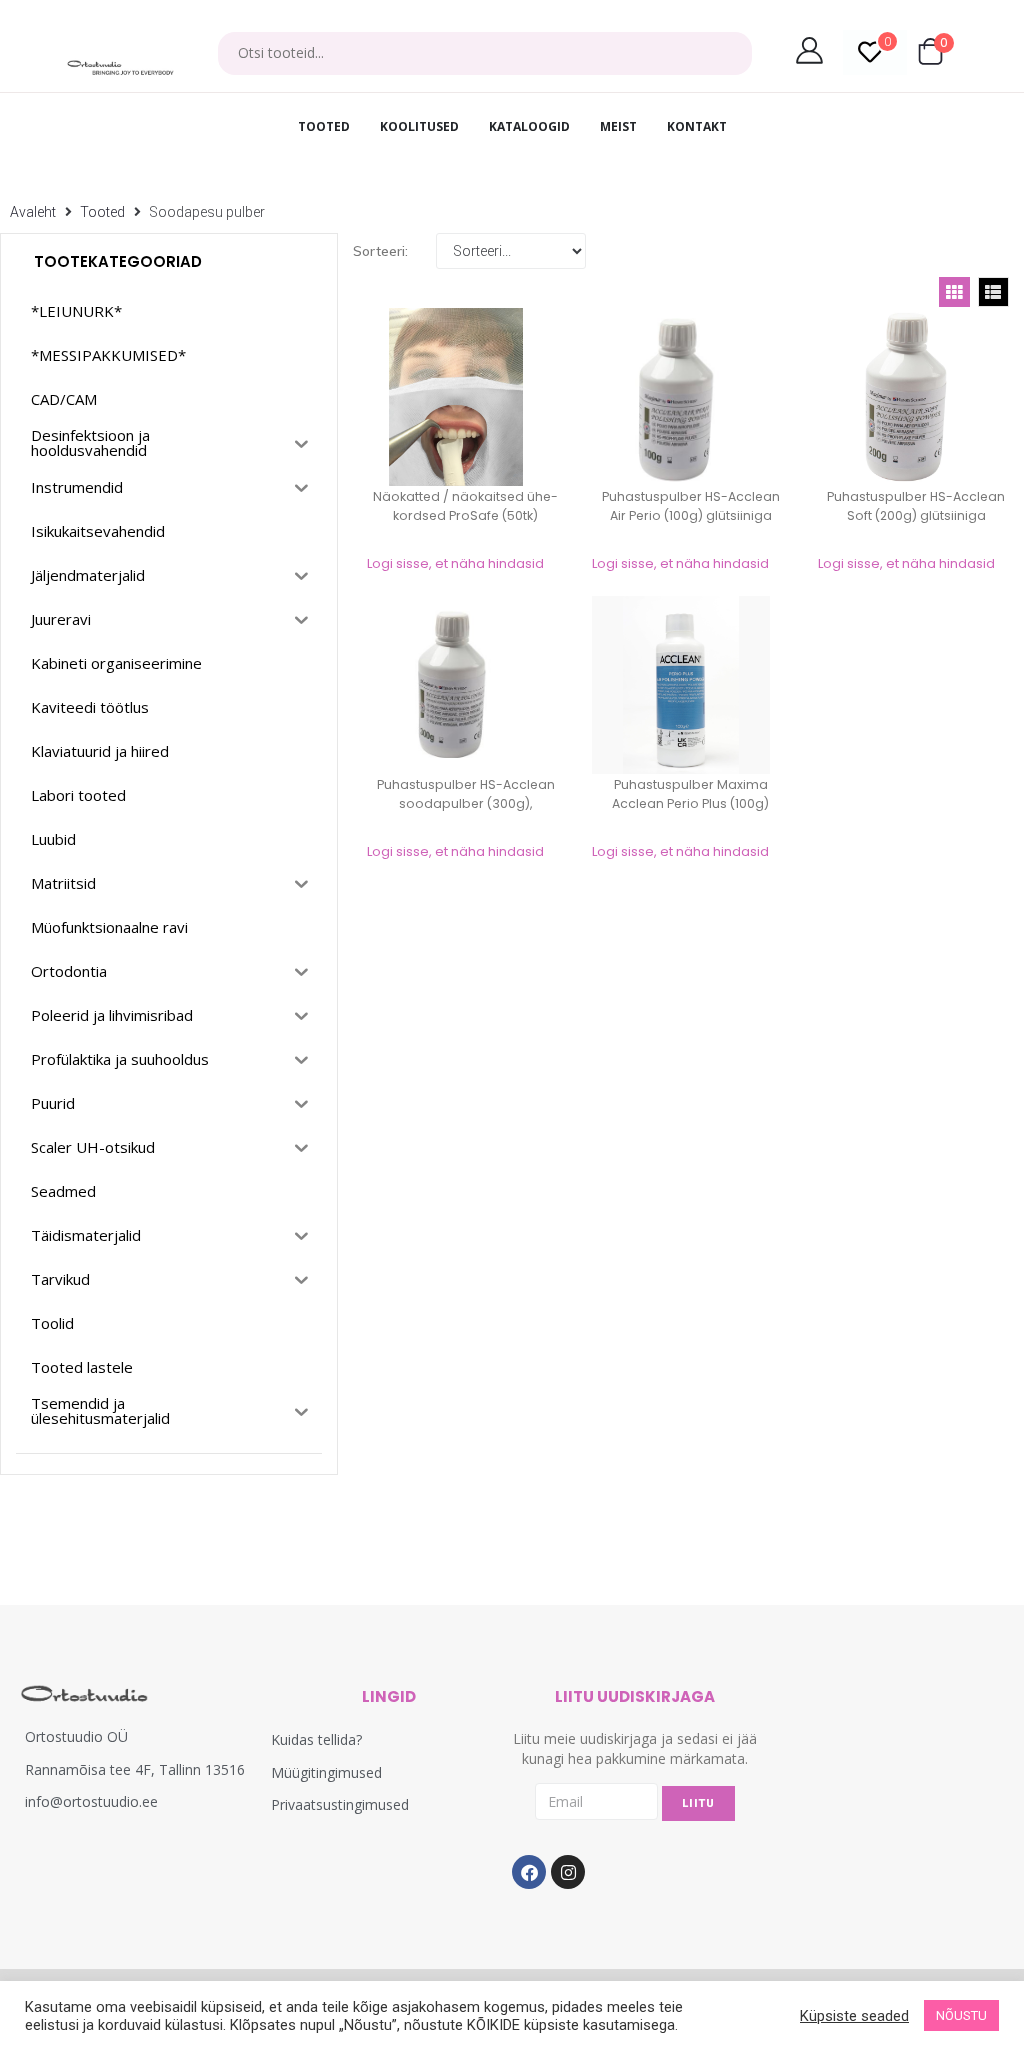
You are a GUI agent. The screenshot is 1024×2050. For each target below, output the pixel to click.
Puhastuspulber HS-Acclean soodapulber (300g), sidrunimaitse (466, 803)
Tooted (102, 212)
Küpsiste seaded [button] (854, 2016)
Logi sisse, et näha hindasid (455, 563)
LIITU (698, 1803)
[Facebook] (529, 1872)
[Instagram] (568, 1872)
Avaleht (33, 212)
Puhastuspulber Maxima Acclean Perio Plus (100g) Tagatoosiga (690, 803)
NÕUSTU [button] (961, 2015)
